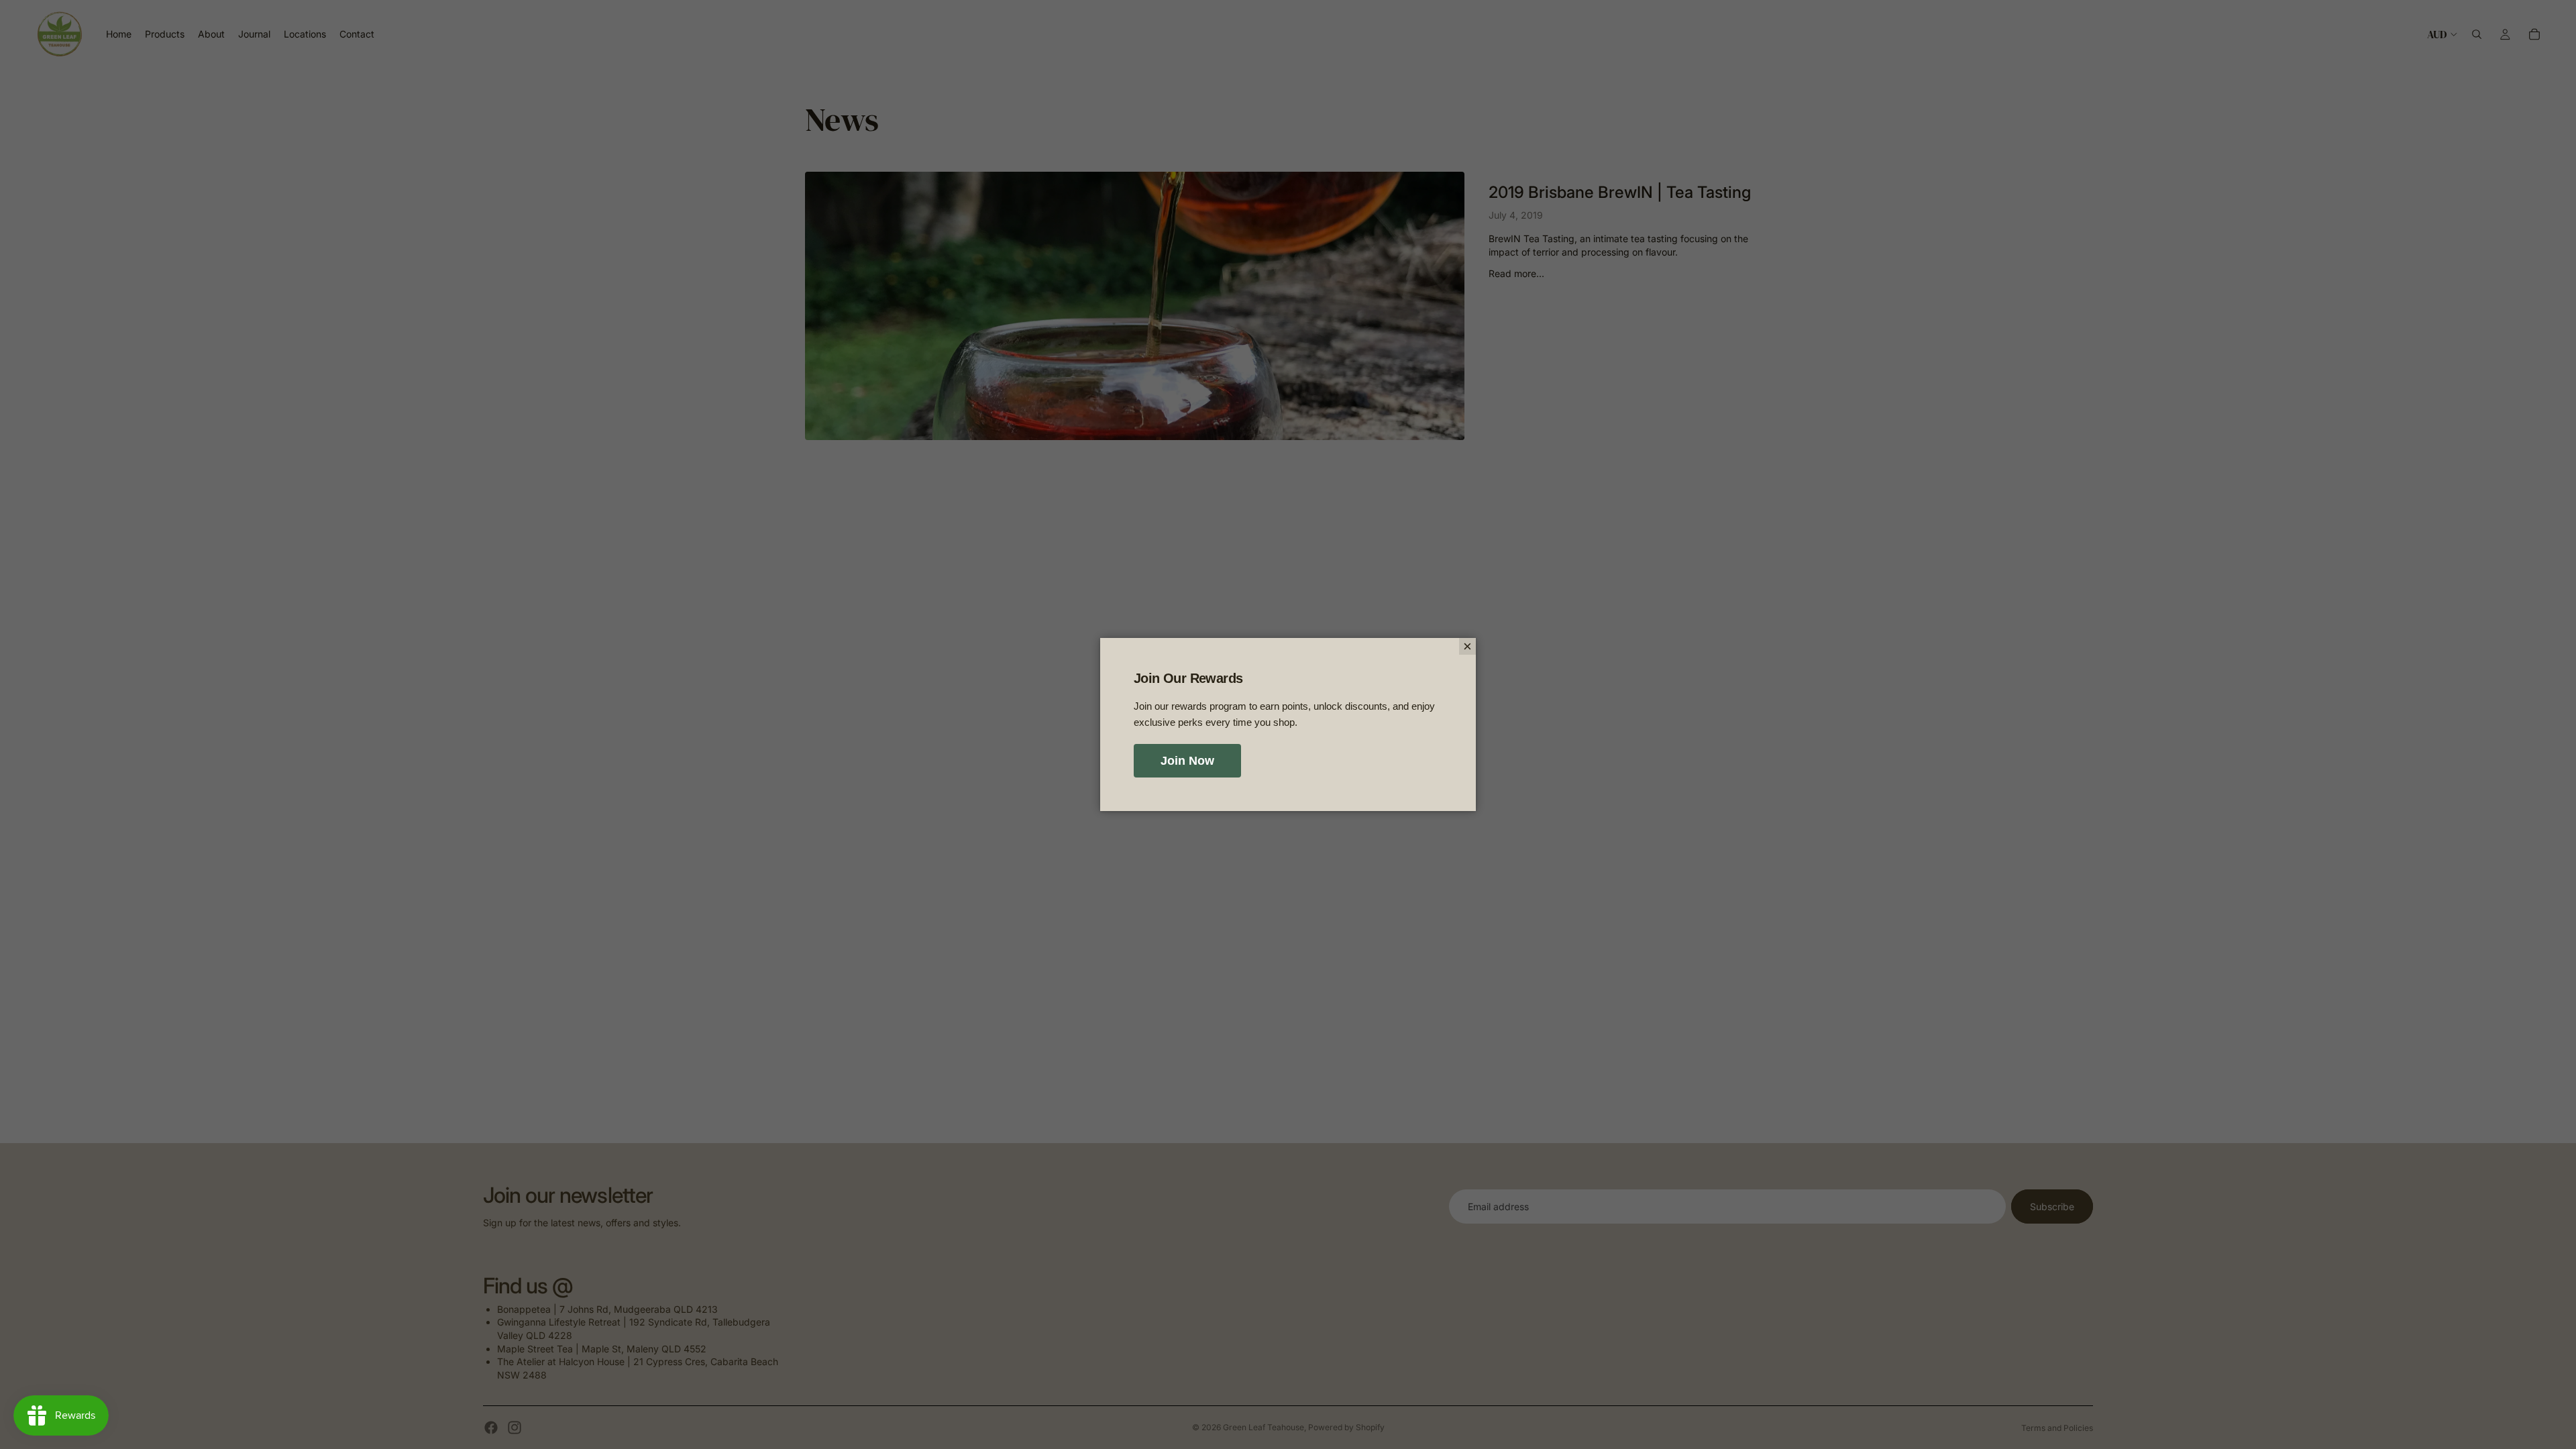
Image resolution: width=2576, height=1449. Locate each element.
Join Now (1187, 761)
